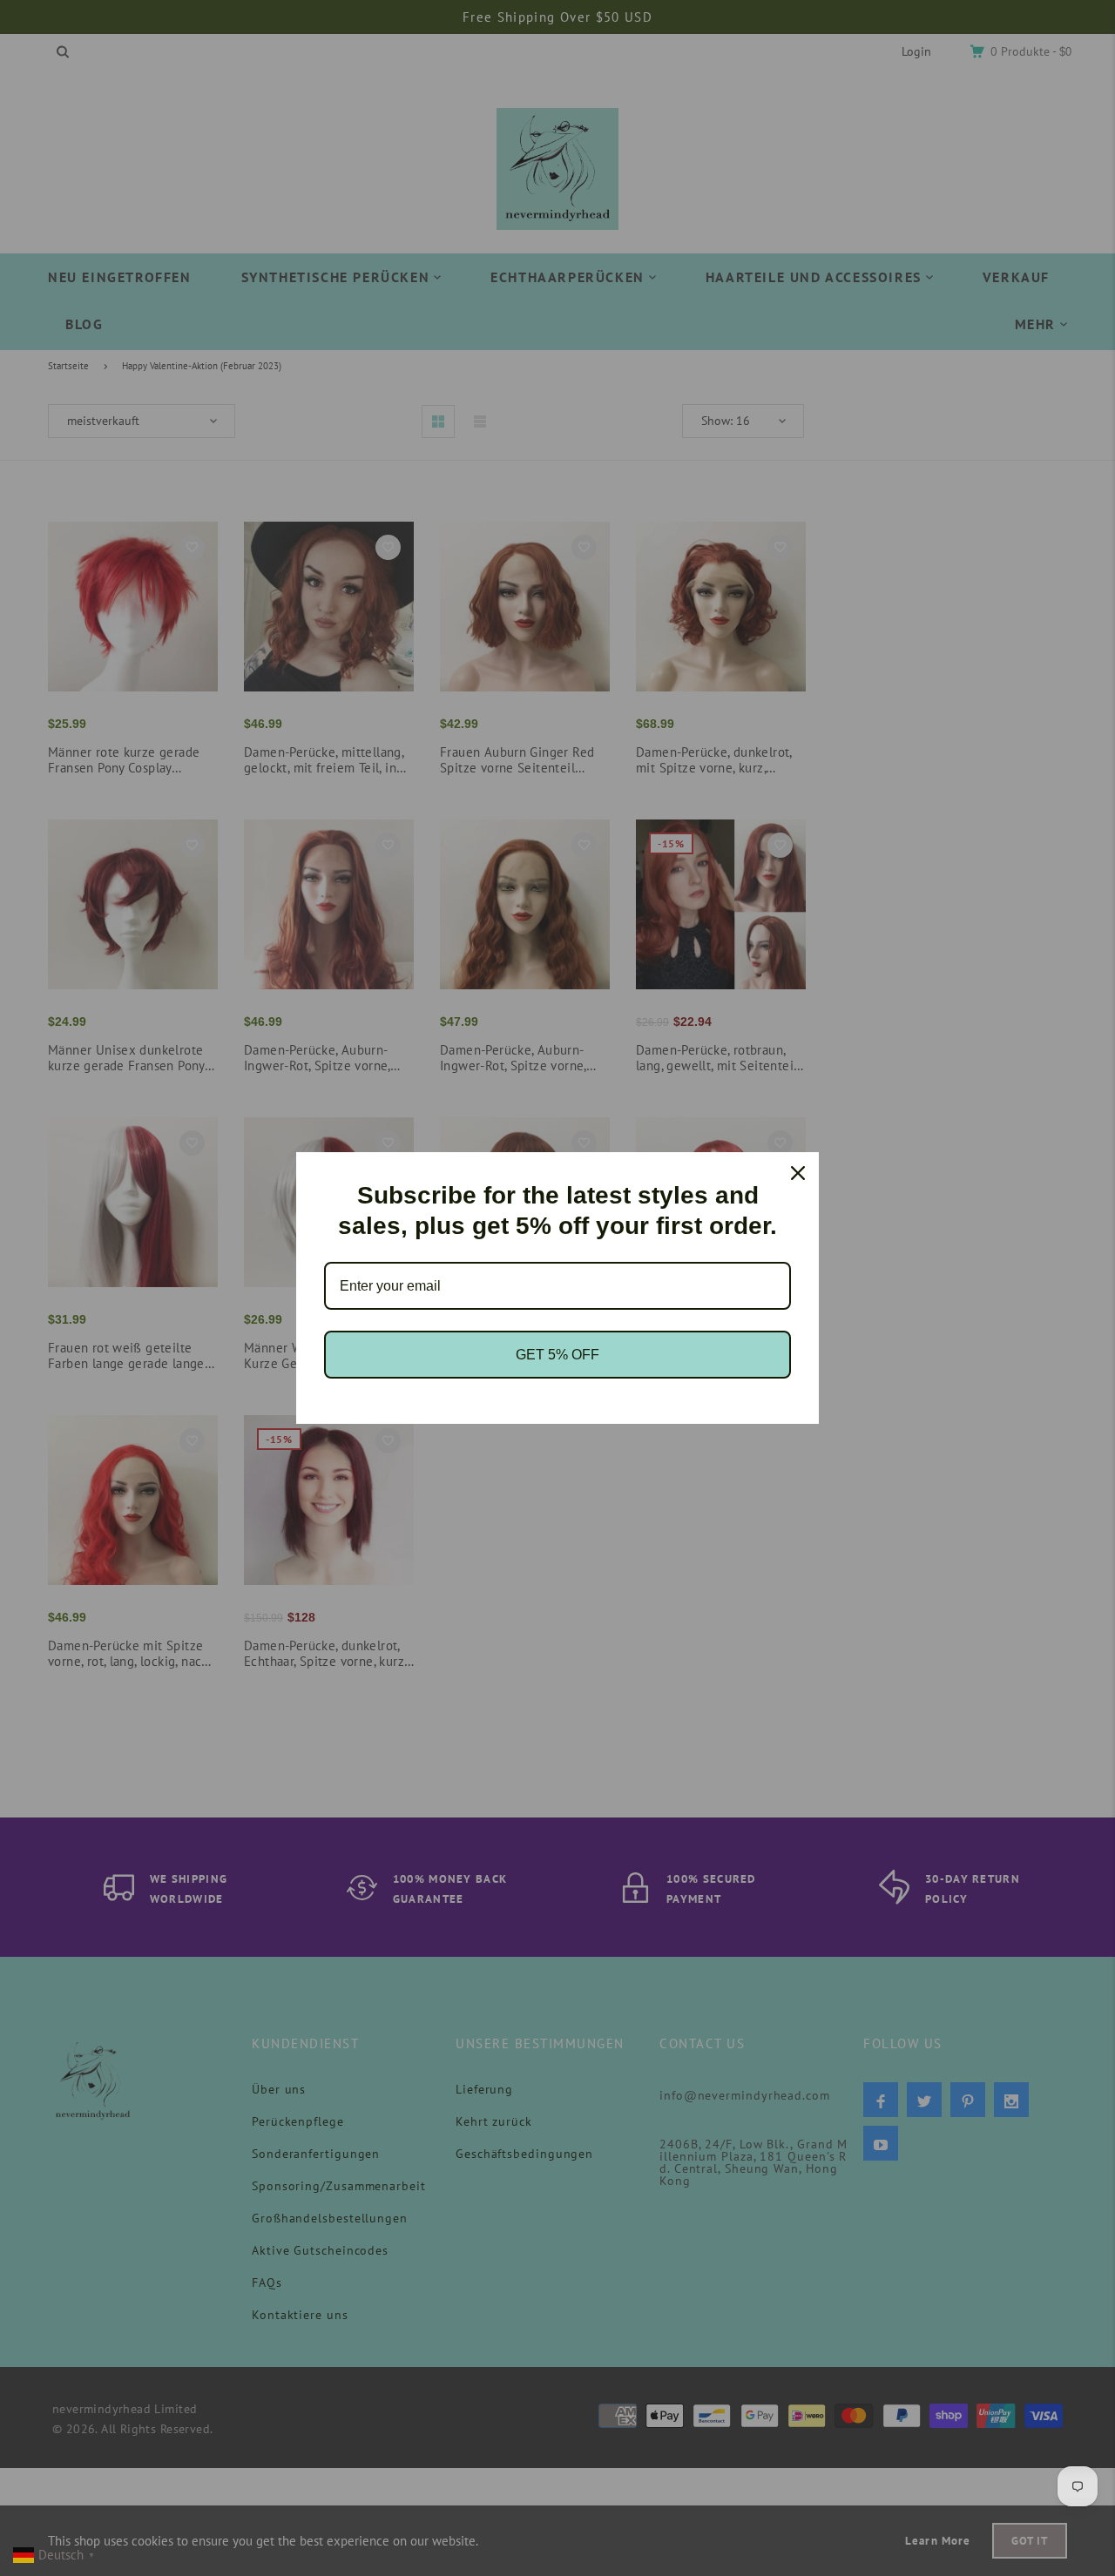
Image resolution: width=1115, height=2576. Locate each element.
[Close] (798, 1173)
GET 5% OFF (557, 1355)
